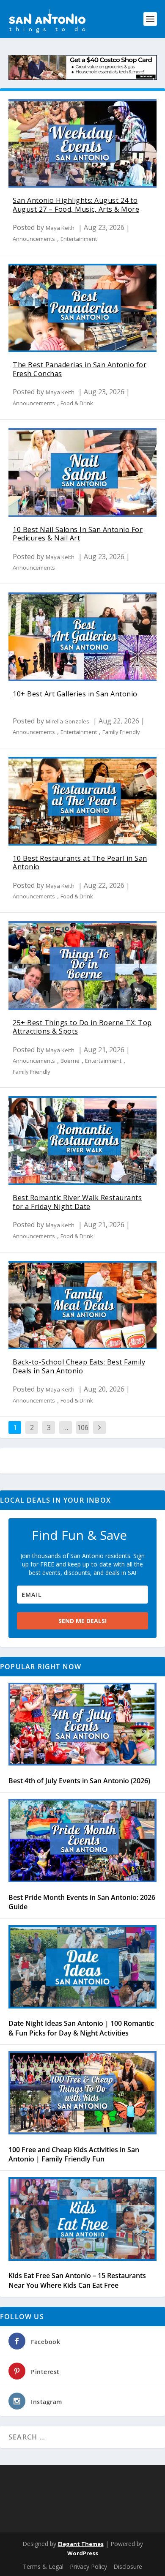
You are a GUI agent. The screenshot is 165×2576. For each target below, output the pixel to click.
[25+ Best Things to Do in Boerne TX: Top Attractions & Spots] (82, 966)
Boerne (70, 1061)
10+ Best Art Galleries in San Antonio (75, 694)
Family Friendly (121, 732)
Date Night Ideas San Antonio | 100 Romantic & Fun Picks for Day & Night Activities (81, 2028)
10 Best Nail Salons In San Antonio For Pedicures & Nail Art (78, 534)
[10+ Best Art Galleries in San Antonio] (82, 637)
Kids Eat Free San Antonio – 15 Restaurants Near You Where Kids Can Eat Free (77, 2280)
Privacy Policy (88, 2566)
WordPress (83, 2553)
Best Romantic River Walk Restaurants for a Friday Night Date (77, 1202)
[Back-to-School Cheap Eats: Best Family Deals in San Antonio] (82, 1305)
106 (83, 1427)
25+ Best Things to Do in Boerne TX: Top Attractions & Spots (82, 1027)
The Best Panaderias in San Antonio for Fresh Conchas (80, 369)
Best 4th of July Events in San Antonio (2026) (79, 1781)
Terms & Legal (43, 2566)
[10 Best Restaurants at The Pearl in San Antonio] (82, 801)
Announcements (34, 239)
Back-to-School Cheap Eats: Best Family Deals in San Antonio (79, 1366)
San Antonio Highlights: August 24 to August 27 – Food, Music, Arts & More (76, 205)
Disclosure (128, 2566)
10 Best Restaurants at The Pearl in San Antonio (80, 863)
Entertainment (79, 239)
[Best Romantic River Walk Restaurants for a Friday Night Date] (82, 1141)
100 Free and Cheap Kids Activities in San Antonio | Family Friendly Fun (74, 2154)
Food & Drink (77, 403)
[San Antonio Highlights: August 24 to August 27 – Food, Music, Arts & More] (82, 144)
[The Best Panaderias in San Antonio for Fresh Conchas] (82, 308)
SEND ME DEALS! (82, 1621)
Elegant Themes (81, 2544)
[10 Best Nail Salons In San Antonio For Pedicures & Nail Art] (82, 472)
